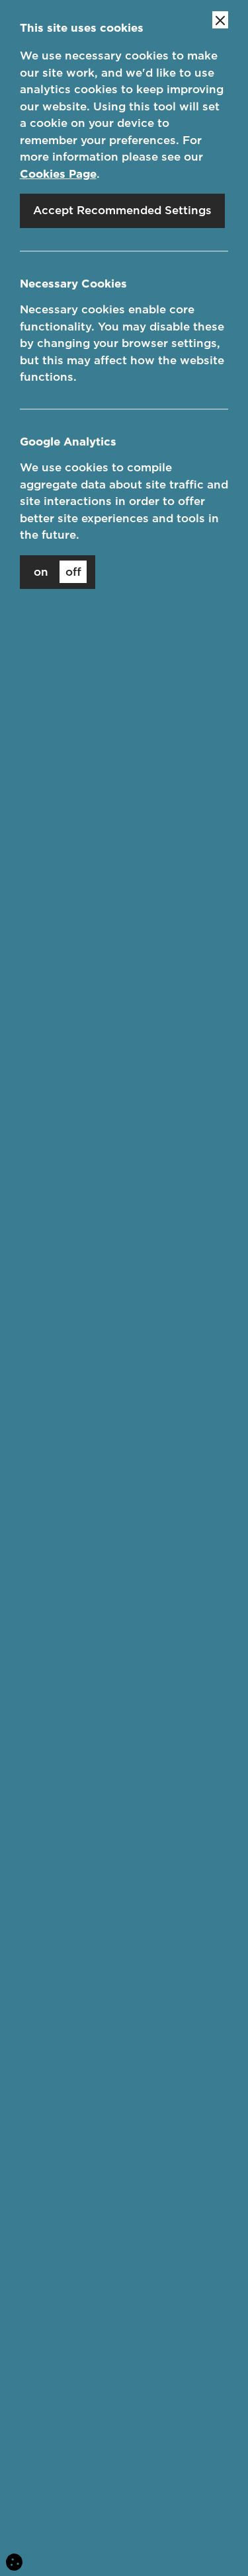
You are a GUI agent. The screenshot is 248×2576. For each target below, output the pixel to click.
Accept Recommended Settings (122, 210)
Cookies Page (58, 174)
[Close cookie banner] (220, 20)
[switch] (58, 572)
